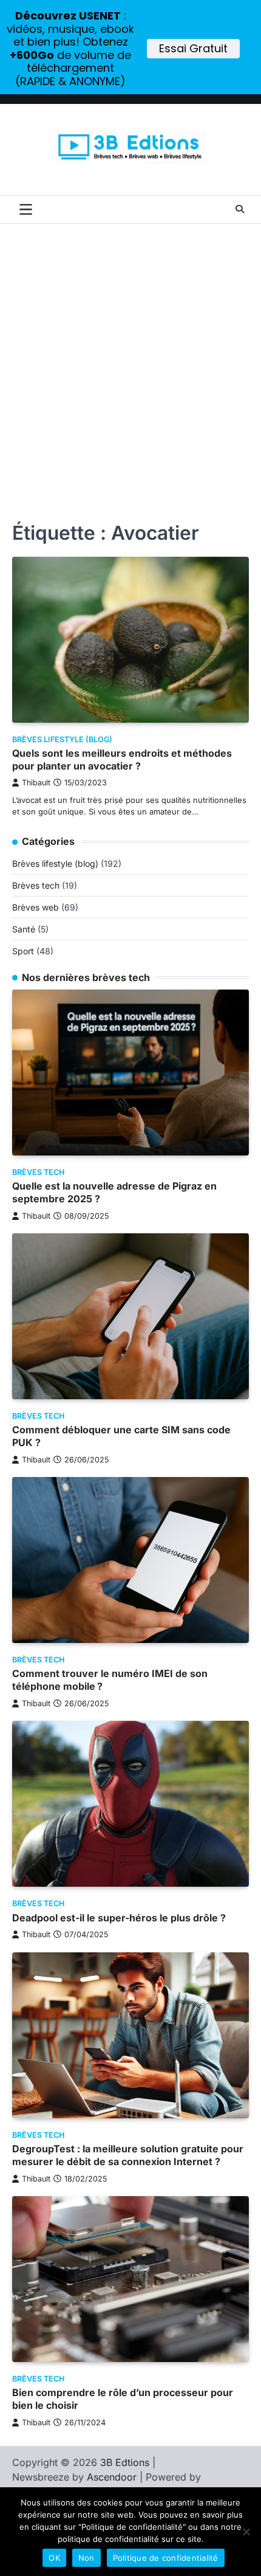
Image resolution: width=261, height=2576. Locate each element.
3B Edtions (125, 2462)
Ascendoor (112, 2477)
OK (54, 2558)
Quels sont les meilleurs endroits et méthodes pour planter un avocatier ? (122, 759)
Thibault (36, 783)
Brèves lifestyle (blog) (62, 739)
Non (86, 2558)
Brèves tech (36, 885)
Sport (23, 951)
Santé (24, 929)
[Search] (240, 209)
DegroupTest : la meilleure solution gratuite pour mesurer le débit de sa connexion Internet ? (128, 2155)
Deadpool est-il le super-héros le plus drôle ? (119, 1918)
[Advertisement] (130, 360)
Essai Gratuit (193, 48)
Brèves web (36, 907)
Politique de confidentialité (166, 2558)
